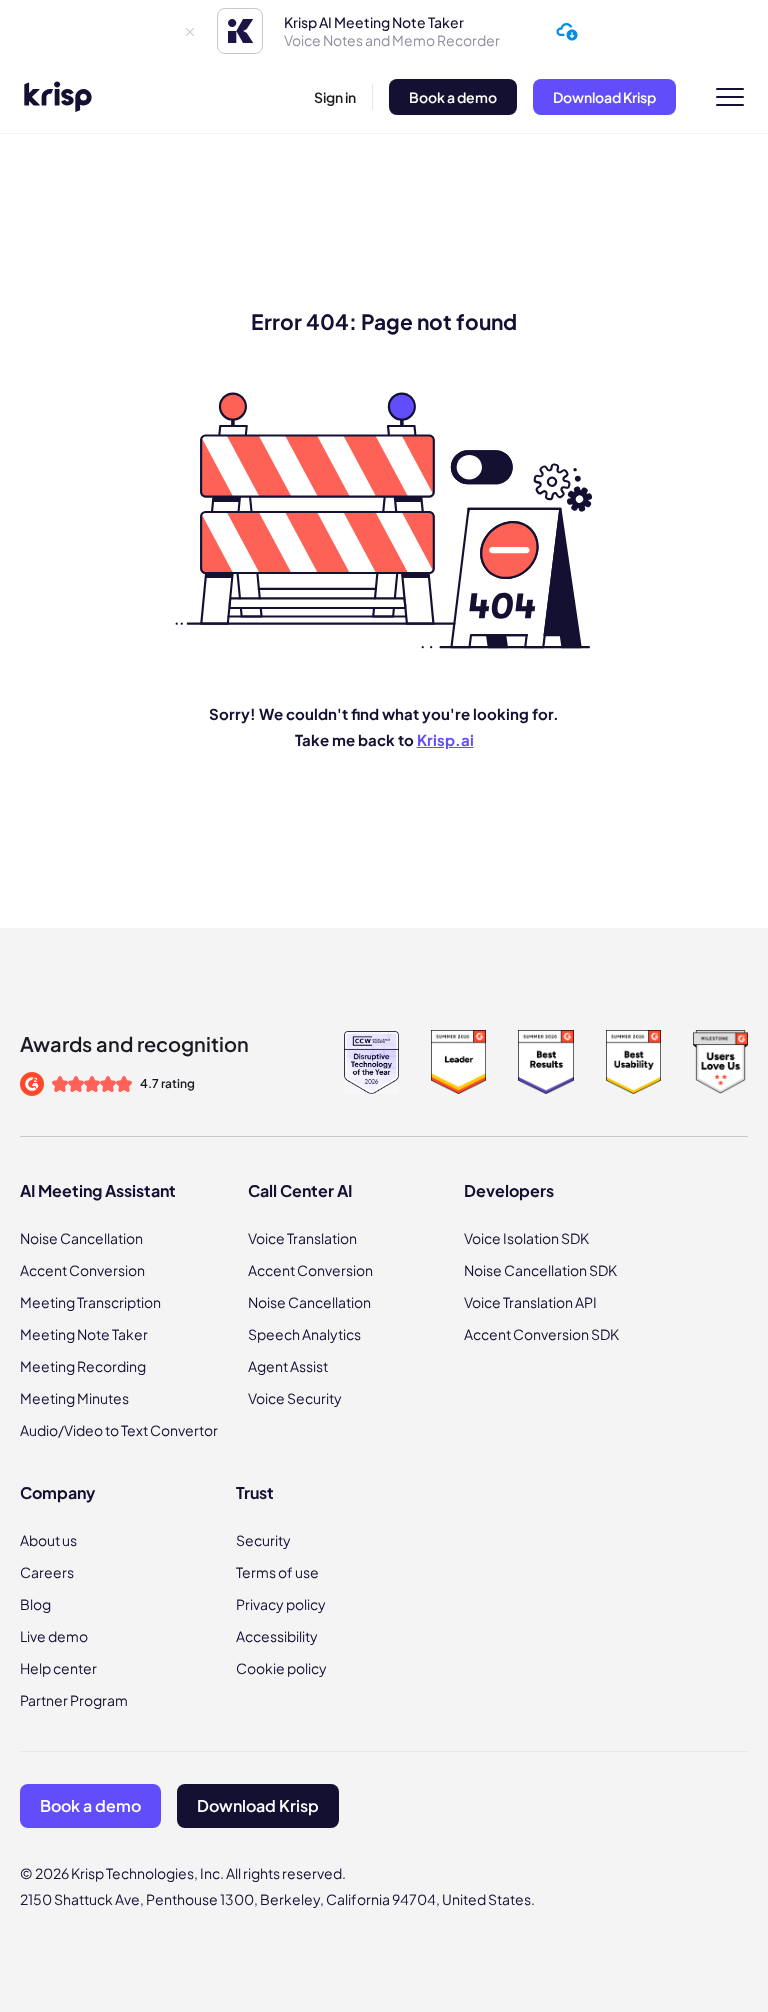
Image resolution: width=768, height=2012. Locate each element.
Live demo (54, 1636)
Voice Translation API (530, 1302)
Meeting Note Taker (84, 1334)
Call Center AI (300, 1190)
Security (263, 1540)
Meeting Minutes (74, 1398)
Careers (47, 1572)
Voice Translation (302, 1238)
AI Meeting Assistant (98, 1190)
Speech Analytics (304, 1334)
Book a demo (453, 97)
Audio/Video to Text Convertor (119, 1430)
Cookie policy (281, 1668)
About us (48, 1540)
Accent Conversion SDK (541, 1334)
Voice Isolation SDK (526, 1238)
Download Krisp (604, 97)
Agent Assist (288, 1366)
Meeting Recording (83, 1366)
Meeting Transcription (90, 1302)
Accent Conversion (82, 1270)
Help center (58, 1668)
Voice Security (295, 1398)
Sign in (335, 97)
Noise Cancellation (81, 1238)
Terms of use (277, 1572)
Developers (509, 1190)
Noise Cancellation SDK (540, 1270)
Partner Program (74, 1700)
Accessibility (277, 1636)
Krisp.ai (445, 739)
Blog (35, 1604)
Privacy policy (281, 1604)
